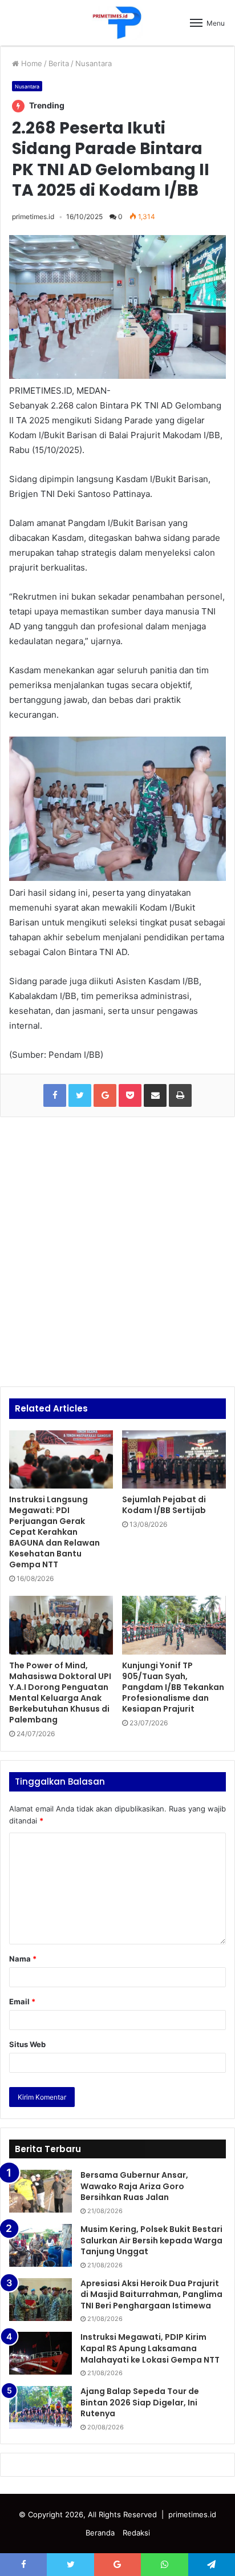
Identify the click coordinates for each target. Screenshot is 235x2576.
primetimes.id (33, 217)
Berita (59, 63)
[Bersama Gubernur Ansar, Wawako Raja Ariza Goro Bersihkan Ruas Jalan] (40, 2191)
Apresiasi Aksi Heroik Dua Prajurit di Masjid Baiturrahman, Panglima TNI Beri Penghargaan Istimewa (151, 2294)
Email (22, 2001)
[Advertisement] (117, 1252)
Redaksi (136, 2533)
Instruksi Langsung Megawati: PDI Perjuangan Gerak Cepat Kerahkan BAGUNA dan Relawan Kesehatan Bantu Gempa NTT (54, 1532)
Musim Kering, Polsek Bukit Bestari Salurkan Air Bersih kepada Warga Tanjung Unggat (151, 2240)
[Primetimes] (117, 23)
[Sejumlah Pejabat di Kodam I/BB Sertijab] (174, 1460)
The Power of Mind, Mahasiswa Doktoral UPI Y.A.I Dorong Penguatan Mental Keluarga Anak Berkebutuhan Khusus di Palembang (60, 1693)
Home (31, 63)
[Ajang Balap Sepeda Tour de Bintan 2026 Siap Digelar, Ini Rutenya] (40, 2407)
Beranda (100, 2533)
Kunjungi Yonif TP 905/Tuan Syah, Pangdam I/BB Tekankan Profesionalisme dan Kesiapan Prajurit (173, 1687)
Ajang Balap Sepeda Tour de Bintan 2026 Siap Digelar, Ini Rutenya (140, 2402)
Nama (23, 1959)
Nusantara (94, 63)
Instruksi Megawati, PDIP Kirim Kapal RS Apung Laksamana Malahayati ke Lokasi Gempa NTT (150, 2348)
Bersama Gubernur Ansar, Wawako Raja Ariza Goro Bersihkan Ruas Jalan (134, 2186)
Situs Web (27, 2044)
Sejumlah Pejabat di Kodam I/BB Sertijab (164, 1505)
